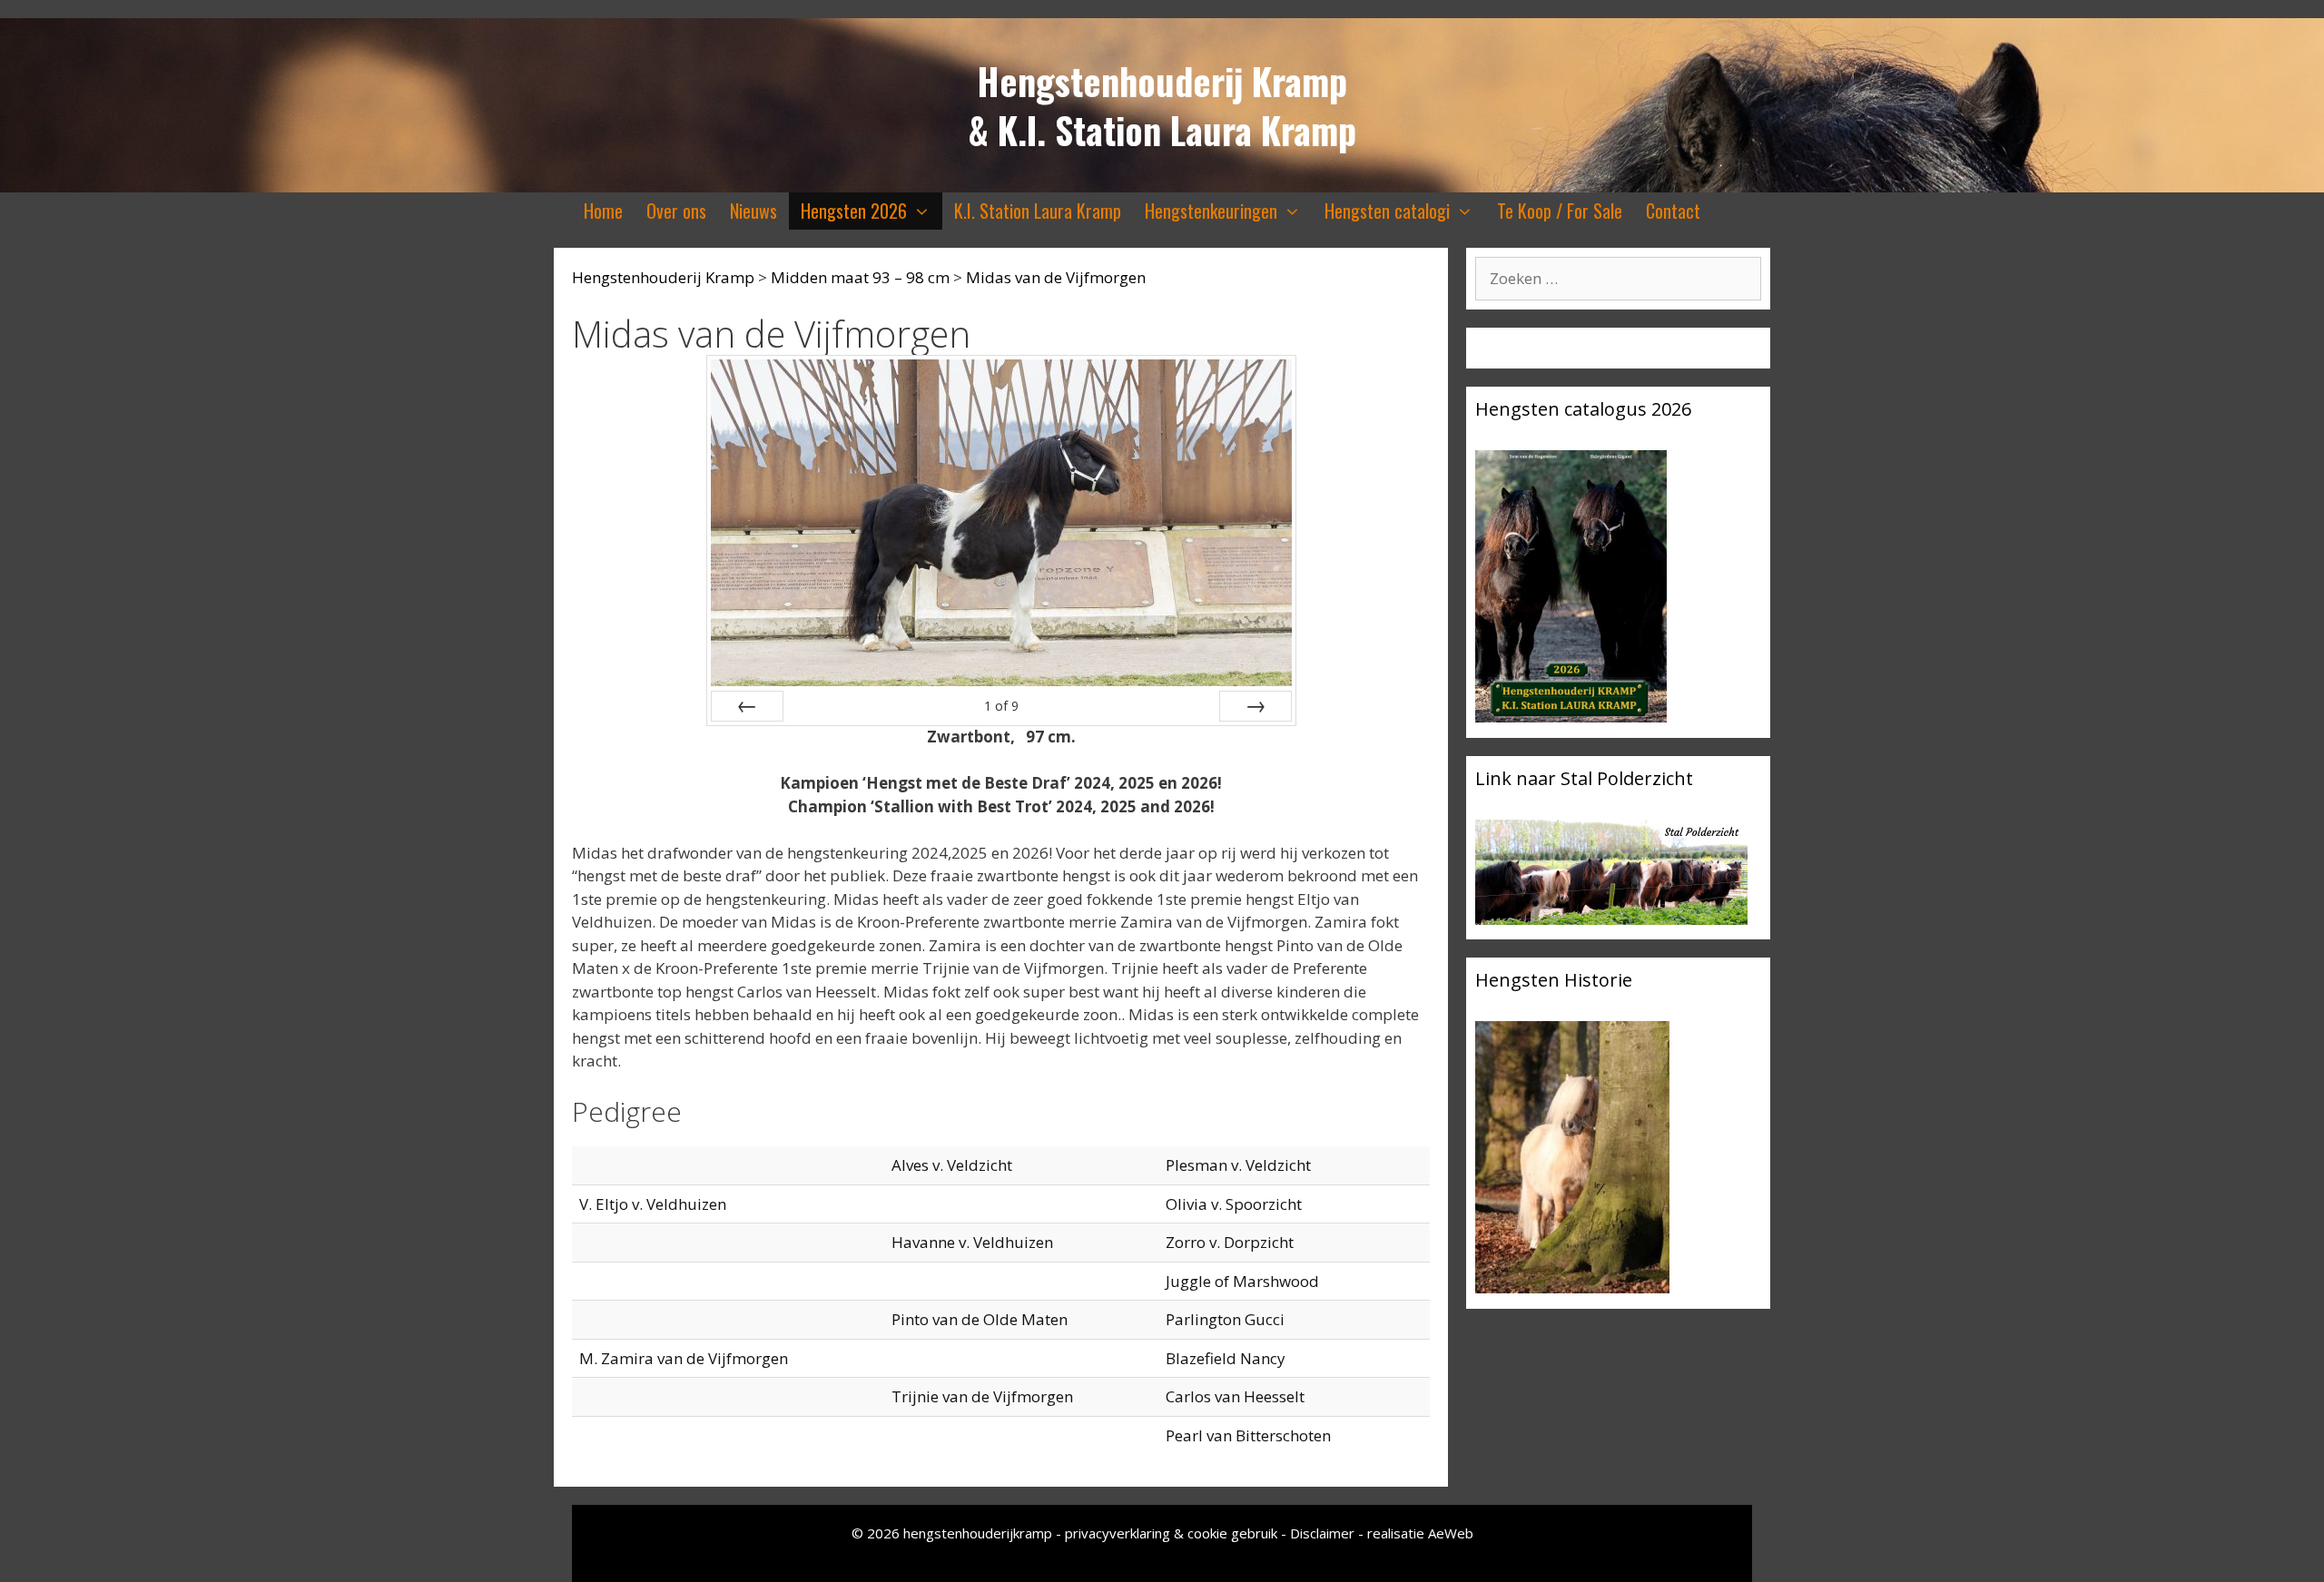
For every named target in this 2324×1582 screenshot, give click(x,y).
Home (603, 211)
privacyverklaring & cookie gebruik (1173, 1533)
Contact (1673, 211)
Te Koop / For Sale (1560, 211)
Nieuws (753, 211)
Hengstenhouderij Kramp (1162, 81)
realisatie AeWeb (1420, 1533)
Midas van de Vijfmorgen (1056, 277)
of (1001, 706)
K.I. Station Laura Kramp (1038, 211)
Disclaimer (1322, 1533)
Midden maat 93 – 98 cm (860, 277)
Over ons (676, 211)
